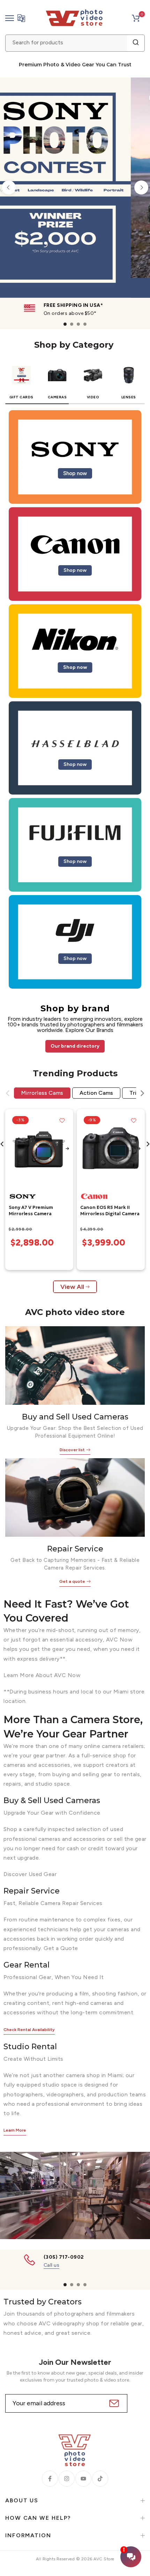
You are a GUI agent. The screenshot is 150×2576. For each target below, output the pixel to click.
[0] (136, 18)
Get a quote (72, 1581)
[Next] (141, 187)
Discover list (72, 1449)
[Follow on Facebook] (50, 2479)
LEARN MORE (116, 268)
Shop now (75, 473)
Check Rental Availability (29, 2030)
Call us (52, 2265)
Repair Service (75, 1549)
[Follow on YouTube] (83, 2479)
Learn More (15, 2130)
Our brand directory (75, 1046)
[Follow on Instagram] (67, 2479)
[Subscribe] (113, 2403)
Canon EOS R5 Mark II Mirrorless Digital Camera (110, 1211)
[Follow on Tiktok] (100, 2479)
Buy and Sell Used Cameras (75, 1417)
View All (72, 1287)
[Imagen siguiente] (67, 1149)
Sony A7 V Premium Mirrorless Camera (31, 1211)
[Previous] (9, 187)
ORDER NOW (83, 268)
